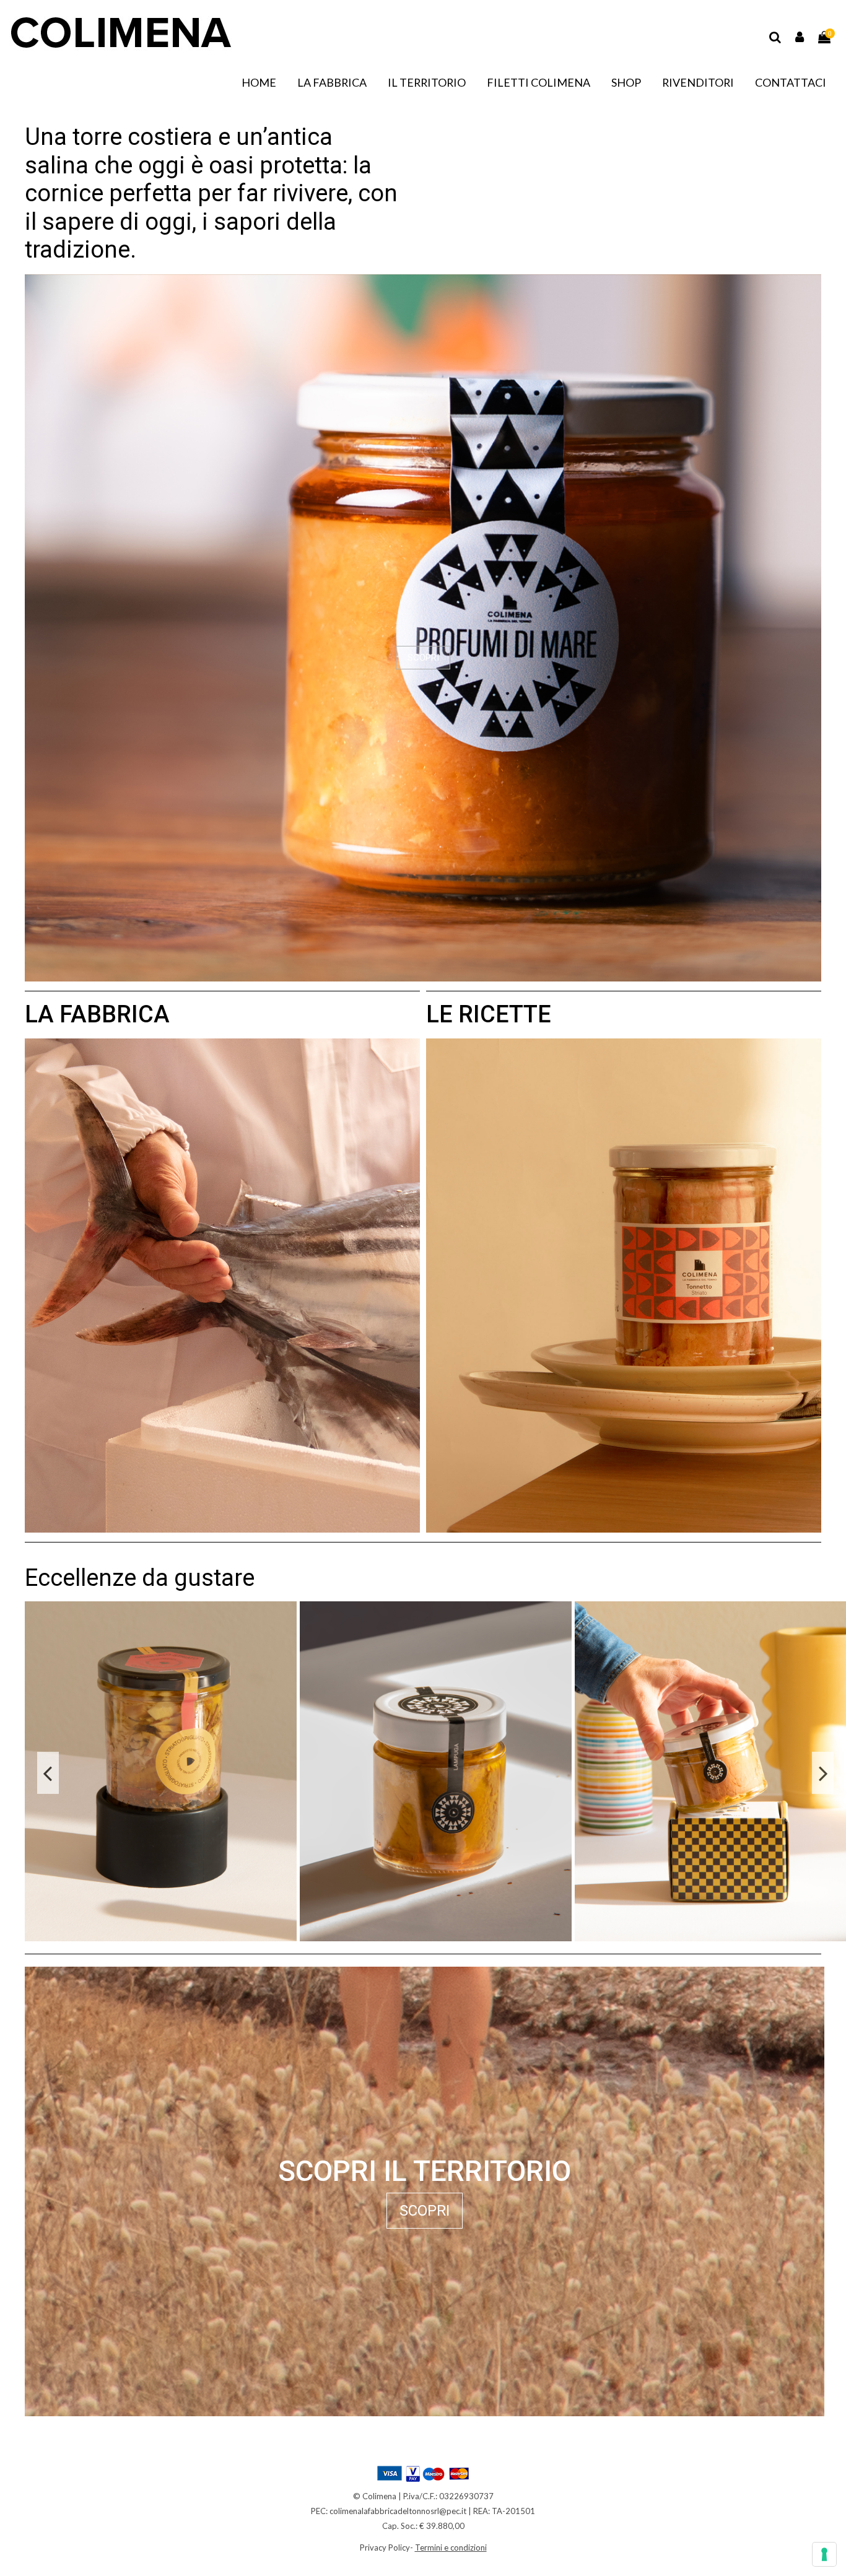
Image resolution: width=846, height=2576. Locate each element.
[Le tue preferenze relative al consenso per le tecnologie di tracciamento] (824, 2554)
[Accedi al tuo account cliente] (800, 37)
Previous (48, 1773)
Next (823, 1773)
